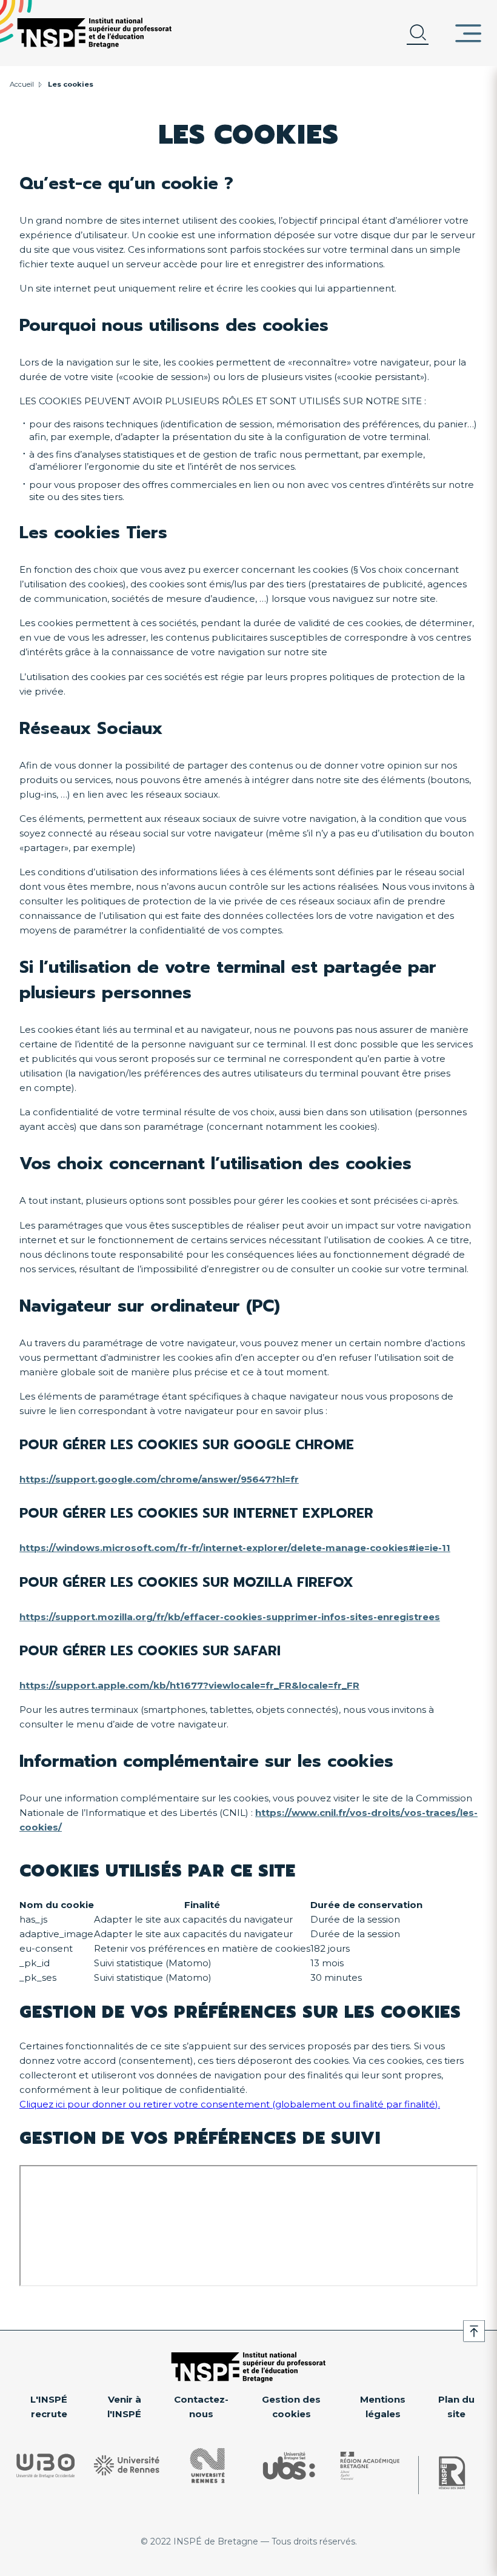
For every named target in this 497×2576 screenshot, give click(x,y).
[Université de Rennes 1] (127, 2465)
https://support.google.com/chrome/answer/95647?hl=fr (159, 1479)
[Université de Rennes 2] (208, 2466)
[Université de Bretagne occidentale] (45, 2465)
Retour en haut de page (474, 2331)
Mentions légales (383, 2407)
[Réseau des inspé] (452, 2473)
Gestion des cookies (291, 2407)
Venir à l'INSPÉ (124, 2407)
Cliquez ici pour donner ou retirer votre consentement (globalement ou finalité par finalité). (230, 2104)
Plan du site (456, 2407)
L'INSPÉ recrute (49, 2407)
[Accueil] (95, 33)
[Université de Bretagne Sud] (289, 2466)
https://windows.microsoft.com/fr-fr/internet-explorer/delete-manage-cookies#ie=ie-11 (235, 1548)
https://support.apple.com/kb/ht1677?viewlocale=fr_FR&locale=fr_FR (189, 1685)
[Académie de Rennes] (370, 2466)
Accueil (22, 84)
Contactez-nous (201, 2407)
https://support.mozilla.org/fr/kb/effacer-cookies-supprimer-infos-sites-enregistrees (230, 1617)
